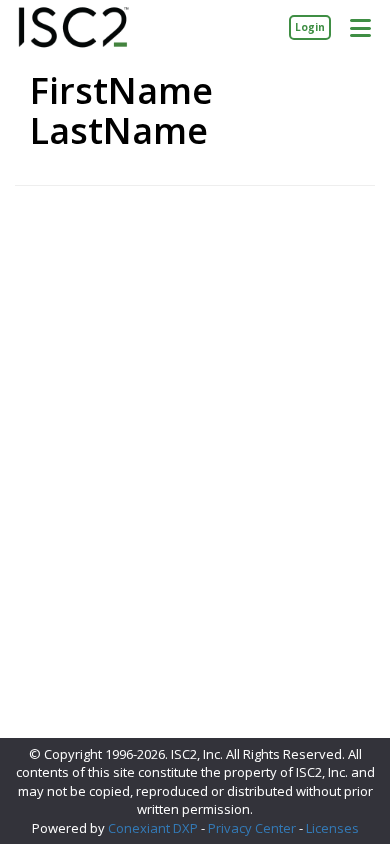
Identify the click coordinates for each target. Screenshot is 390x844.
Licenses (332, 828)
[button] (360, 27)
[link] (310, 27)
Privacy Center (252, 828)
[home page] (73, 27)
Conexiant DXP (153, 828)
